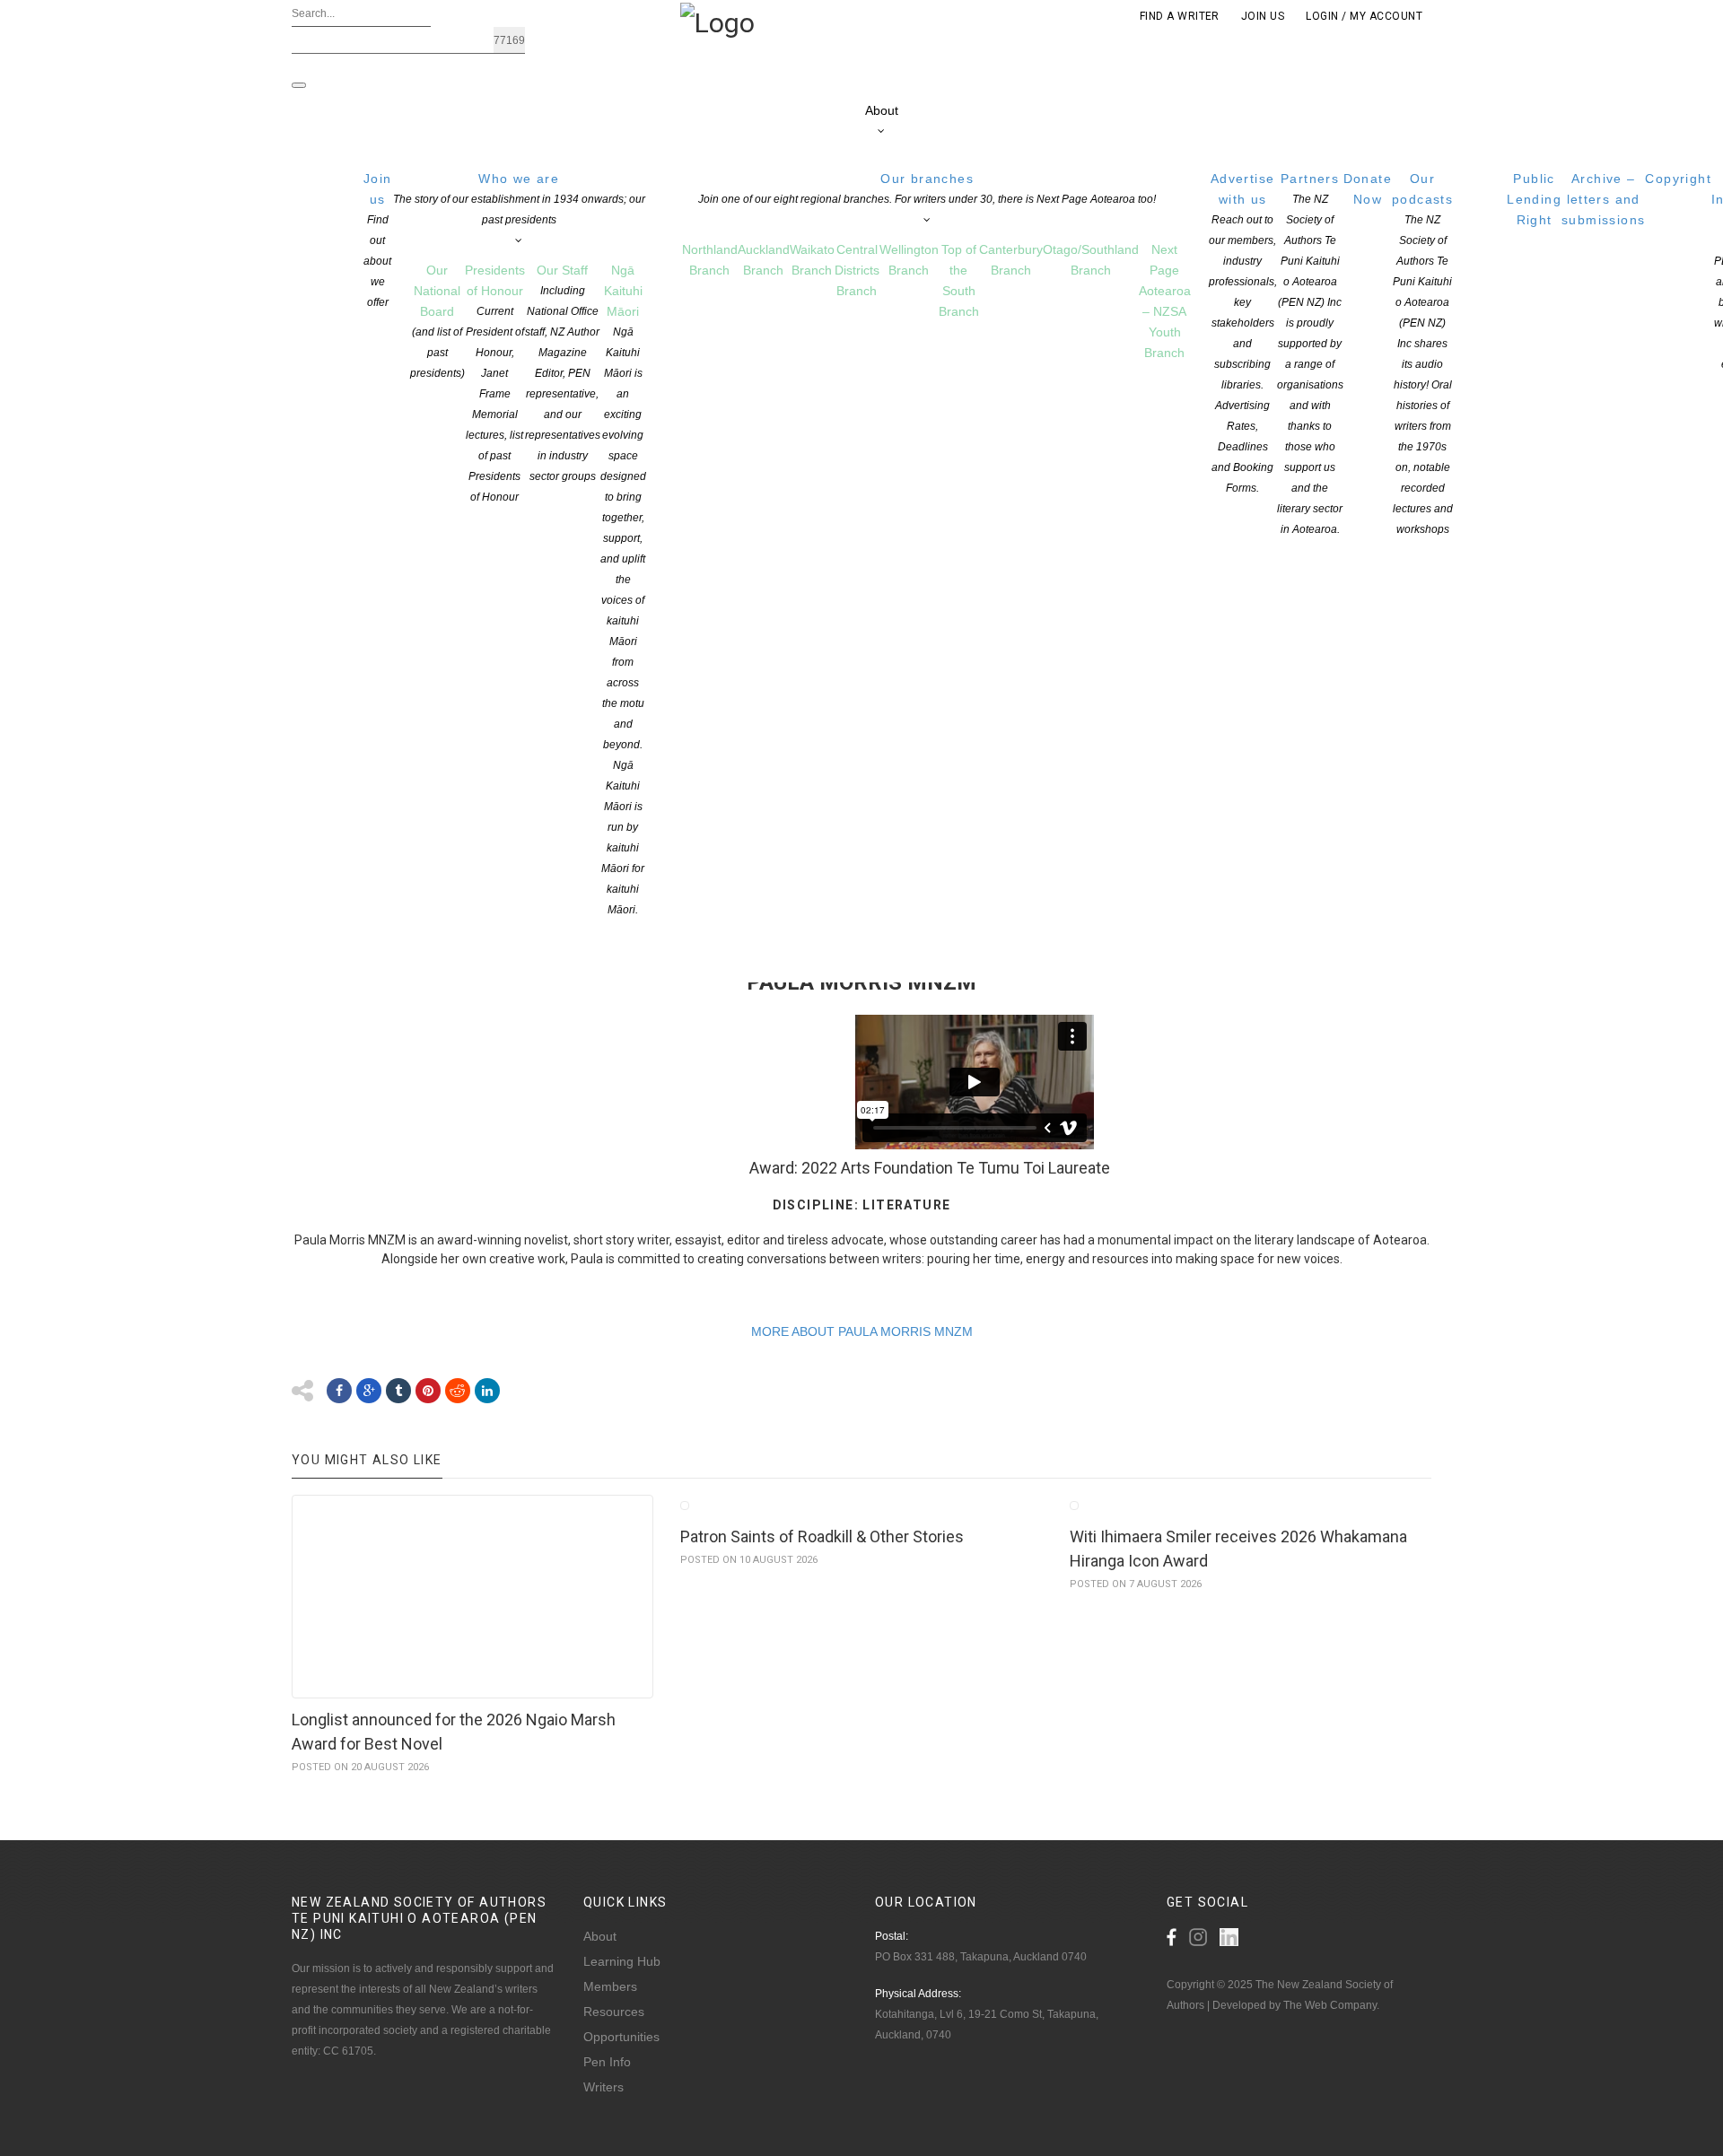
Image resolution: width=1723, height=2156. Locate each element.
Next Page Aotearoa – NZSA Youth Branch (1165, 301)
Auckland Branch (764, 260)
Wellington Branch (909, 260)
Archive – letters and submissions (1603, 199)
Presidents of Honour (495, 383)
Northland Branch (710, 260)
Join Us (1263, 16)
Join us (378, 240)
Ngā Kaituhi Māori (623, 589)
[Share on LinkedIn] (487, 1391)
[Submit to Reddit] (458, 1391)
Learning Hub (622, 1961)
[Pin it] (428, 1391)
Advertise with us (1243, 333)
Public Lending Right (1534, 199)
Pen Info (607, 2062)
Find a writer (1180, 16)
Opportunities (621, 2037)
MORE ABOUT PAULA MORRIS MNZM (862, 1331)
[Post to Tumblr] (398, 1391)
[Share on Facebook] (339, 1391)
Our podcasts (1422, 354)
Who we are (519, 199)
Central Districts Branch (857, 270)
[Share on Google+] (369, 1391)
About (882, 110)
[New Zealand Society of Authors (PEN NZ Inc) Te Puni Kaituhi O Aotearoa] (717, 22)
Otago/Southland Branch (1091, 260)
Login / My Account (1364, 16)
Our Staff (563, 373)
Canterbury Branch (1011, 260)
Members (610, 1986)
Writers (603, 2087)
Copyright (1678, 179)
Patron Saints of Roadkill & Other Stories (822, 1536)
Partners (1310, 354)
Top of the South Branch (959, 280)
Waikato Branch (812, 260)
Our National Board (437, 321)
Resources (614, 2012)
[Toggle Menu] (299, 85)
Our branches (927, 188)
